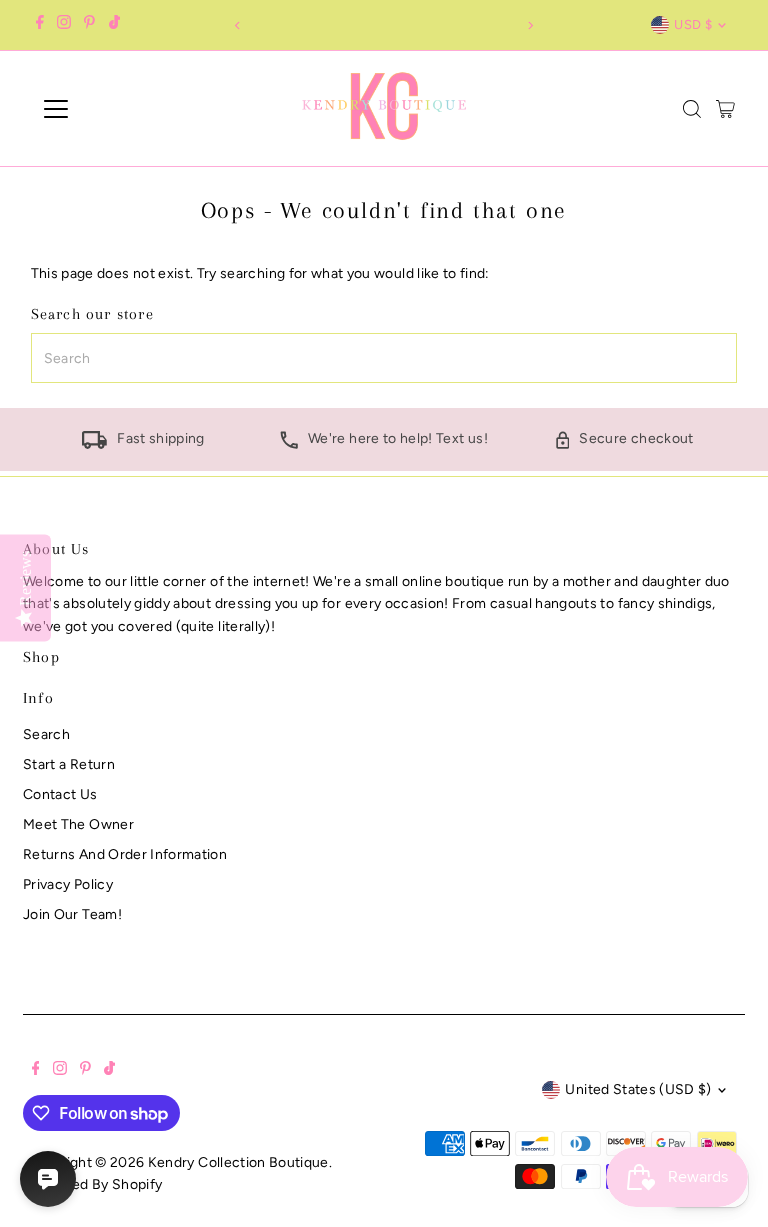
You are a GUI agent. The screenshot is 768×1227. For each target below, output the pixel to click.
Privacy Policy (68, 884)
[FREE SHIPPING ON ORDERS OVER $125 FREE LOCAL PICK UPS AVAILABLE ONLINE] (384, 25)
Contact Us (60, 794)
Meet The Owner (78, 824)
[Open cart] (725, 109)
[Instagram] (64, 25)
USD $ (693, 24)
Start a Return (69, 764)
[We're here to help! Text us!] (289, 444)
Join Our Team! (72, 914)
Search (46, 734)
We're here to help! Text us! (398, 438)
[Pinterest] (89, 25)
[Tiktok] (114, 25)
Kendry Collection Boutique (238, 1162)
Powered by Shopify (96, 1184)
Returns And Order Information (125, 854)
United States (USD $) (638, 1089)
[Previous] (237, 25)
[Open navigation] (114, 109)
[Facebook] (40, 25)
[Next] (530, 25)
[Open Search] (692, 109)
